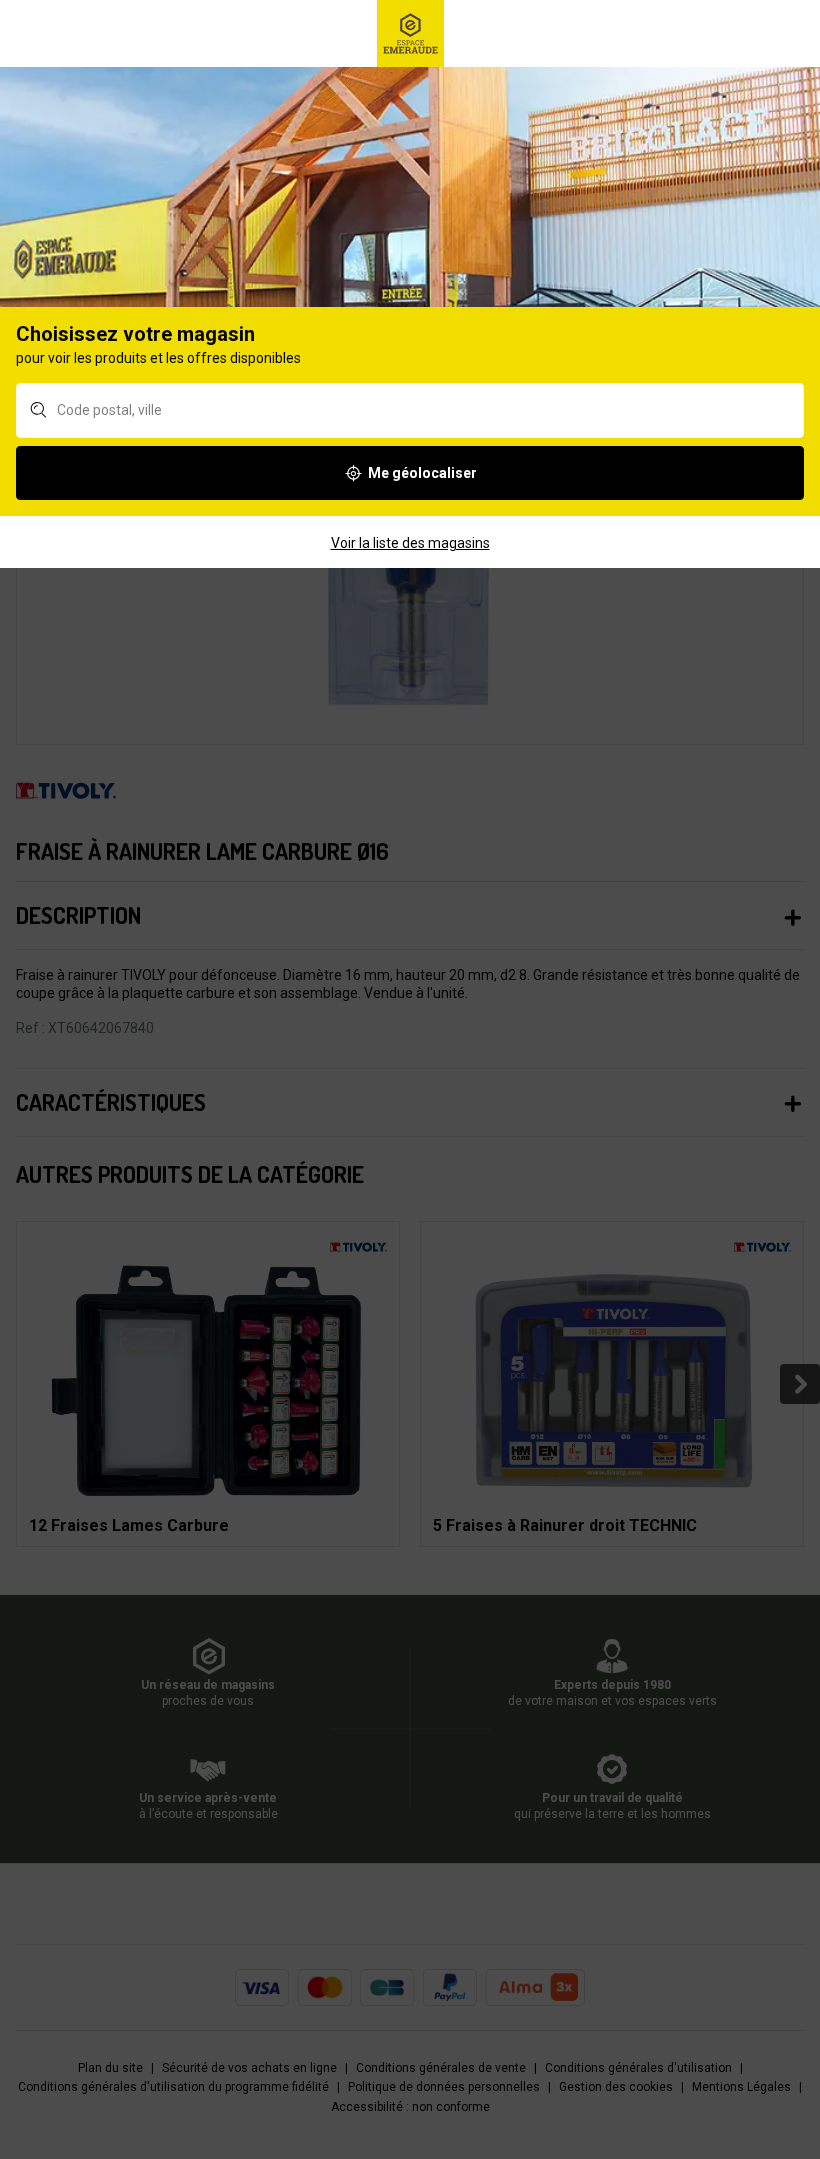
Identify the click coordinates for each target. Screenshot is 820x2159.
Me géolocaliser (422, 473)
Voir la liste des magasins (410, 543)
